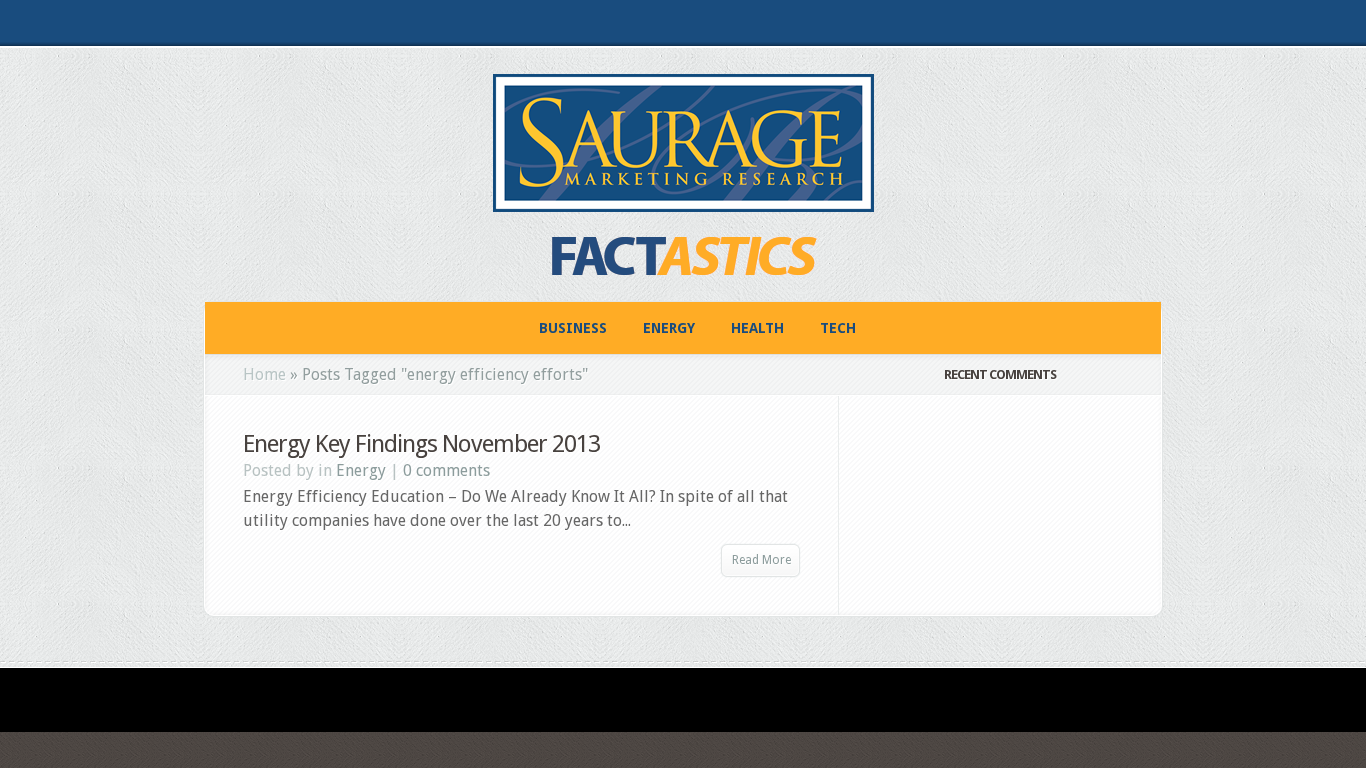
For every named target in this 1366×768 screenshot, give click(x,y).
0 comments (446, 470)
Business (573, 328)
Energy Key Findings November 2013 (421, 444)
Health (757, 328)
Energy (669, 328)
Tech (838, 328)
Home (264, 374)
